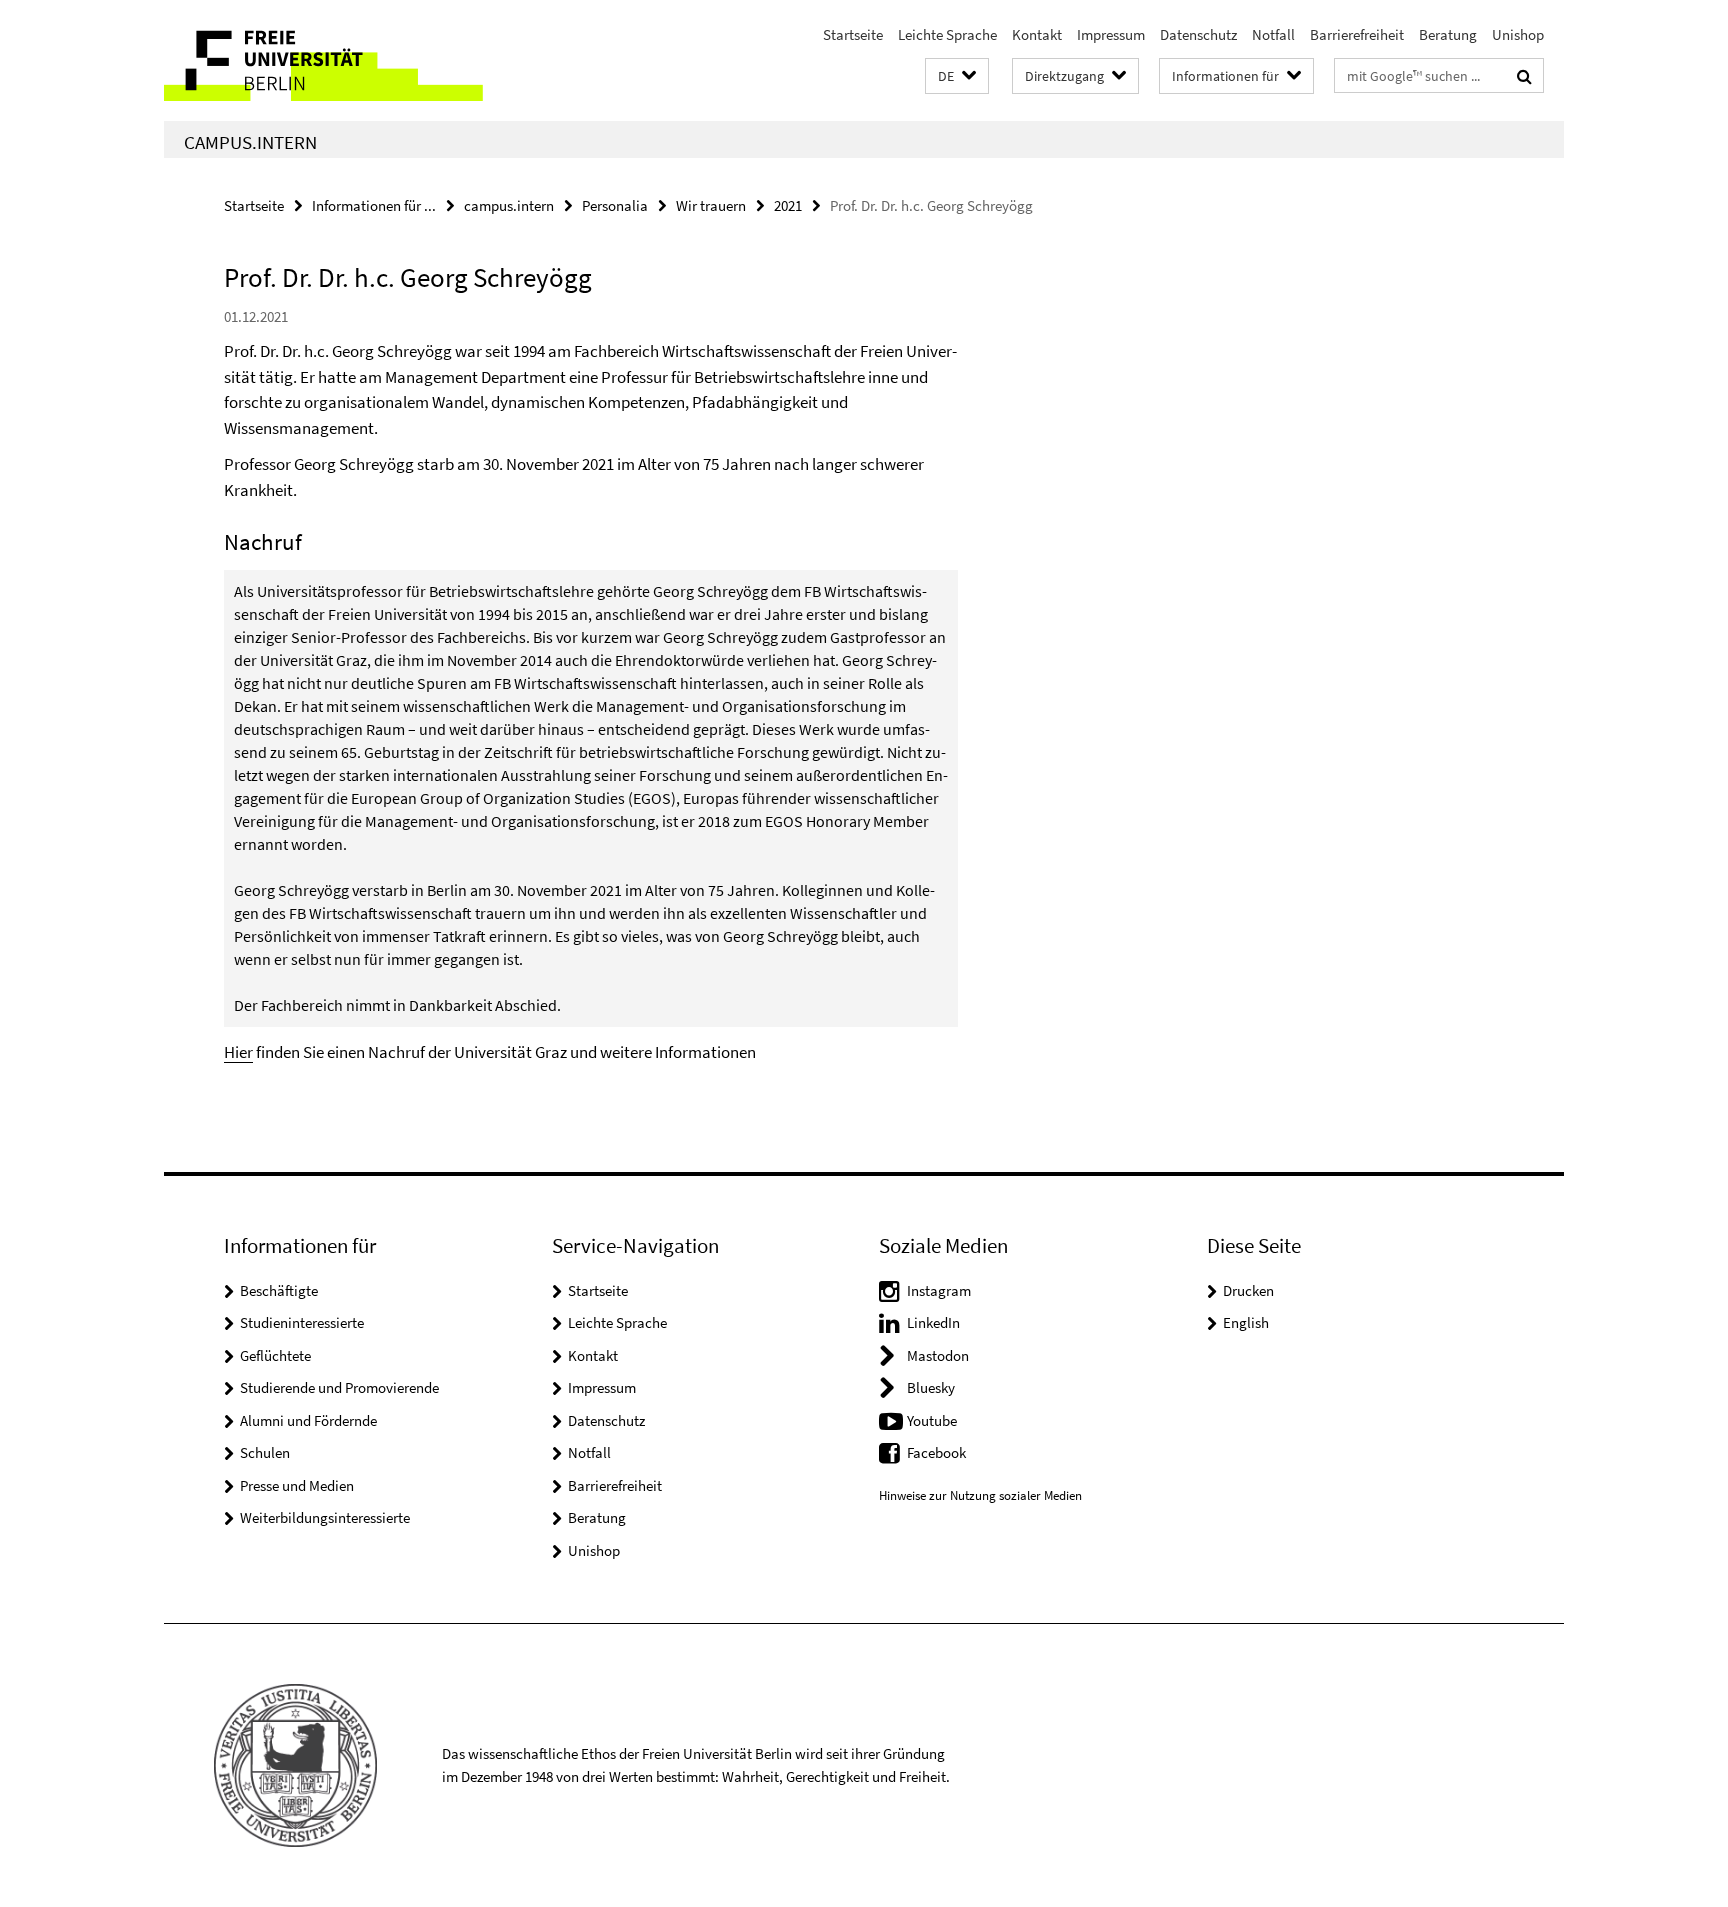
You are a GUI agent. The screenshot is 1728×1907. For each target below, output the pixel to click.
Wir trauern (711, 205)
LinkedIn (933, 1322)
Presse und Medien (297, 1485)
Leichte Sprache (947, 34)
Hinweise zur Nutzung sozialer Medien (980, 1495)
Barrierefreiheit (1357, 34)
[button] (957, 76)
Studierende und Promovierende (339, 1387)
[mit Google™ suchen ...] (1524, 76)
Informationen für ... (374, 205)
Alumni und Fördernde (308, 1420)
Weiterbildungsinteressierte (325, 1517)
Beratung (1448, 34)
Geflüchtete (275, 1355)
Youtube (932, 1420)
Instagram (939, 1290)
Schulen (265, 1452)
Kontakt (1037, 34)
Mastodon (938, 1355)
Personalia (615, 205)
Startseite (853, 34)
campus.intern (250, 142)
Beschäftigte (279, 1290)
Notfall (1273, 34)
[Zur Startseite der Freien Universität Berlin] (331, 60)
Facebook (936, 1452)
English (1246, 1322)
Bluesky (931, 1387)
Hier (238, 1052)
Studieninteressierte (302, 1322)
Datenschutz (1198, 34)
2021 (788, 205)
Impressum (1111, 34)
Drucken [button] (1248, 1290)
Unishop (1518, 34)
